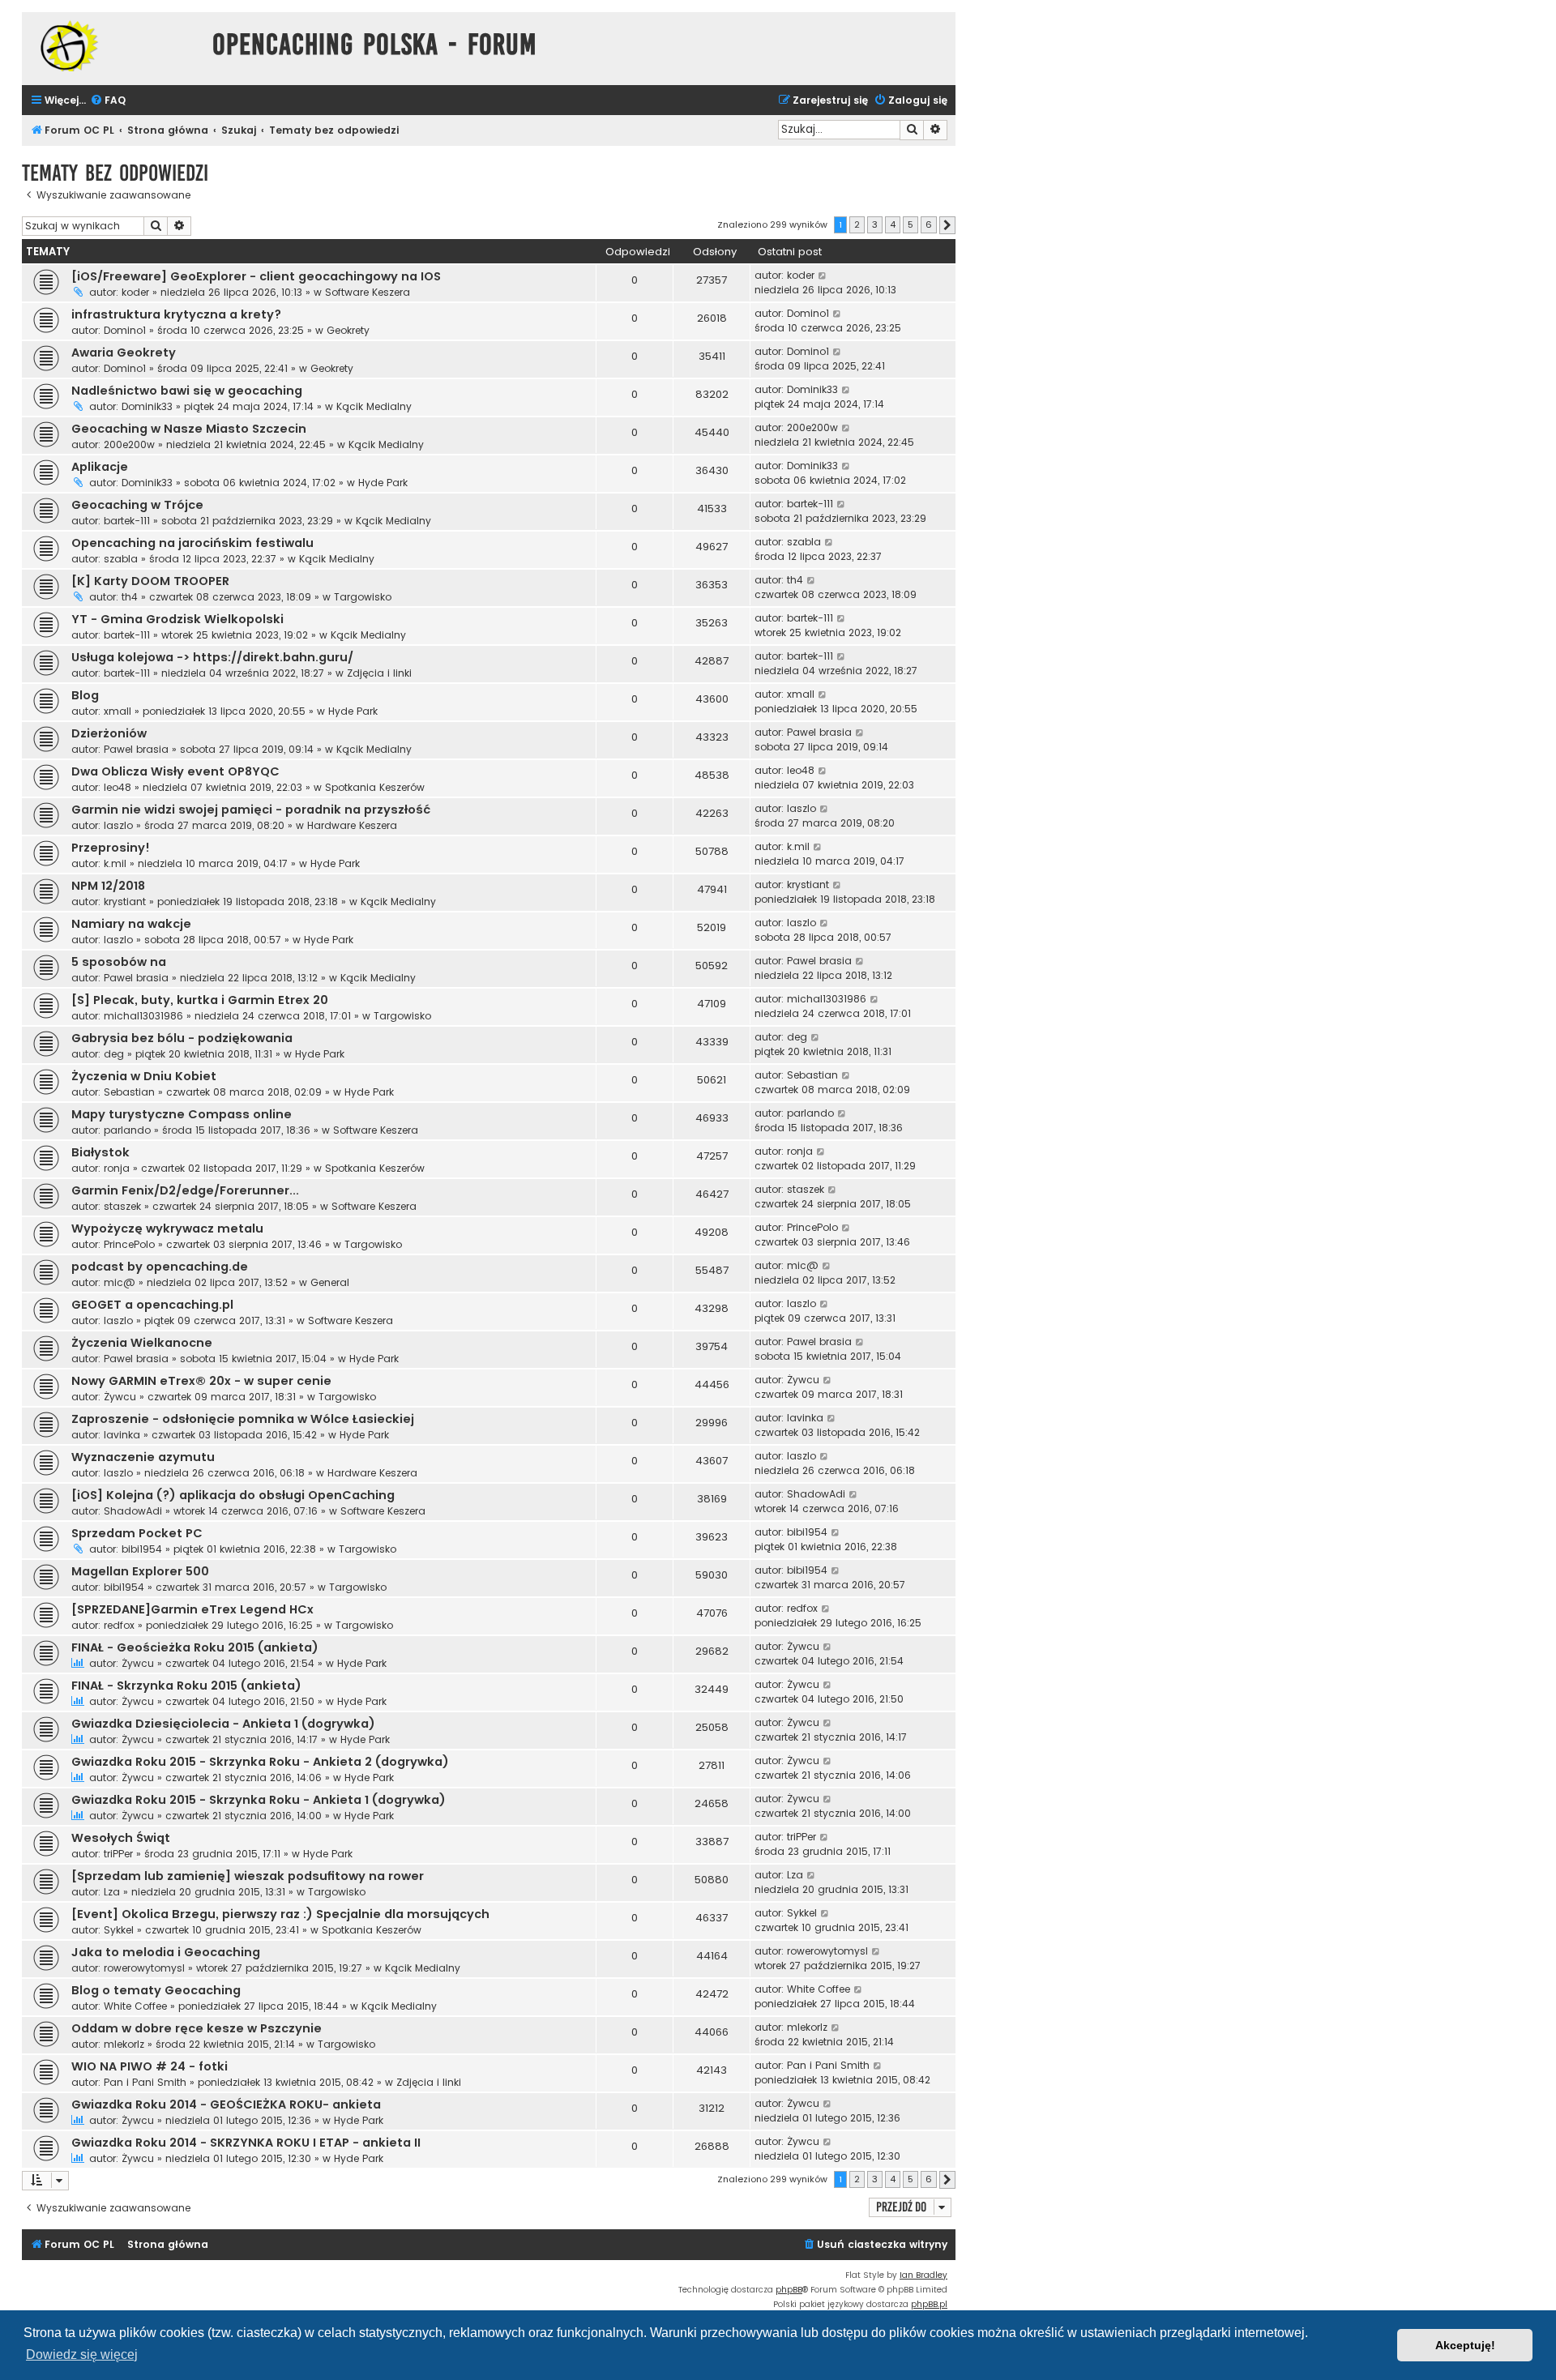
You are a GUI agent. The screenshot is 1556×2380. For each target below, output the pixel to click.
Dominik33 (147, 406)
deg (114, 1054)
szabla (121, 559)
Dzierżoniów (109, 733)
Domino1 (125, 330)
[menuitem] (108, 101)
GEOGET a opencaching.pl (152, 1305)
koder (135, 292)
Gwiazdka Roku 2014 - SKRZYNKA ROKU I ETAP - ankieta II (246, 2143)
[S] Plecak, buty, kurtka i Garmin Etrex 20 (200, 1000)
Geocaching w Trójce (137, 505)
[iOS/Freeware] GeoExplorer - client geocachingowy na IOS (256, 276)
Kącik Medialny (374, 406)
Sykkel (119, 1930)
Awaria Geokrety (124, 353)
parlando (127, 1130)
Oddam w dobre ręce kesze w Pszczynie (197, 2028)
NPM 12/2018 (108, 886)
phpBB (789, 2290)
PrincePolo (129, 1244)
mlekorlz (124, 2044)
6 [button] (929, 224)
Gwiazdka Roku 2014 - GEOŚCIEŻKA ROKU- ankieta (226, 2104)
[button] (947, 225)
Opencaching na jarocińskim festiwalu (192, 543)
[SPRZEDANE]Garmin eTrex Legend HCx (192, 1609)
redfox (119, 1625)
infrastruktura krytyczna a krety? (176, 314)
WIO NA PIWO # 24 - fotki (150, 2066)
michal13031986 (143, 1016)
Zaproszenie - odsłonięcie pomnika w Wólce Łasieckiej (243, 1419)
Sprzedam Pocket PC (137, 1533)
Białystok (100, 1152)
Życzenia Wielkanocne (142, 1343)
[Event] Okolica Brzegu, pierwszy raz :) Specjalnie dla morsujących (280, 1914)
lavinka (122, 1435)
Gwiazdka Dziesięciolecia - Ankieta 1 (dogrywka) (223, 1724)
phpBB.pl (929, 2304)
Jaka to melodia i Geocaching (166, 1952)
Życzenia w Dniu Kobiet (144, 1076)
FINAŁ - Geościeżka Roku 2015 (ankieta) (195, 1647)
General (330, 1282)
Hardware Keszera (352, 825)
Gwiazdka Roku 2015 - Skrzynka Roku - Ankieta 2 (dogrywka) (260, 1762)
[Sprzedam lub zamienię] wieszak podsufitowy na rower (248, 1876)
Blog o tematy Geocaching (156, 1990)
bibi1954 (142, 1549)
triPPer (118, 1854)
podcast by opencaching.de (160, 1267)
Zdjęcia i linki (379, 673)
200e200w (129, 444)
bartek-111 (127, 521)
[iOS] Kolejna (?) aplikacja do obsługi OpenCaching (233, 1495)
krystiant (125, 902)
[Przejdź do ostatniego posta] (823, 276)
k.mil (115, 863)
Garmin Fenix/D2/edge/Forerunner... (185, 1190)
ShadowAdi (133, 1511)
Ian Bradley (923, 2275)
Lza (112, 1892)
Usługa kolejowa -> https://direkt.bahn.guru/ (212, 657)
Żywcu (120, 1397)
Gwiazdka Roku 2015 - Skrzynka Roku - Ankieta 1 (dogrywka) (259, 1800)
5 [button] (911, 224)
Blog (85, 695)
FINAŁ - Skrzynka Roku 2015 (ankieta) (186, 1686)
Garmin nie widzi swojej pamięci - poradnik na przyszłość (251, 810)
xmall (118, 711)
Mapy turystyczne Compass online (182, 1114)
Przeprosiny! (111, 848)
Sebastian (129, 1092)
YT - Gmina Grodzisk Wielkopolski (177, 619)
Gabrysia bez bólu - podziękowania (182, 1038)
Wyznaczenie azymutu (143, 1457)
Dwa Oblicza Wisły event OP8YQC (175, 771)
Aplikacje (100, 467)
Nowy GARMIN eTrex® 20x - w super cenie (201, 1381)
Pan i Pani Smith (145, 2082)
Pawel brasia (136, 749)
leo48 (118, 787)
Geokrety (348, 330)
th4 (130, 597)
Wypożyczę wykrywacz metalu (167, 1228)
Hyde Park (383, 483)
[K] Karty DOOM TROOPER (150, 581)
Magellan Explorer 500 (140, 1571)
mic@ (120, 1282)
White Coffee (135, 2006)
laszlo (118, 825)
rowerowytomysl (144, 1968)
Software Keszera (368, 292)
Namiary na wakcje (131, 924)
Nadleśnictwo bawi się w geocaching (187, 391)
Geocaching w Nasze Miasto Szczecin (189, 429)
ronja (117, 1168)
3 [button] (875, 224)
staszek (122, 1206)
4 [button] (893, 224)
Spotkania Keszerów (375, 787)
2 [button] (857, 224)
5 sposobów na (119, 962)
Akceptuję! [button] (1465, 2345)
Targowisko (363, 597)
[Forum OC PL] (113, 46)
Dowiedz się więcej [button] (82, 2354)
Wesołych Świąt (121, 1838)
